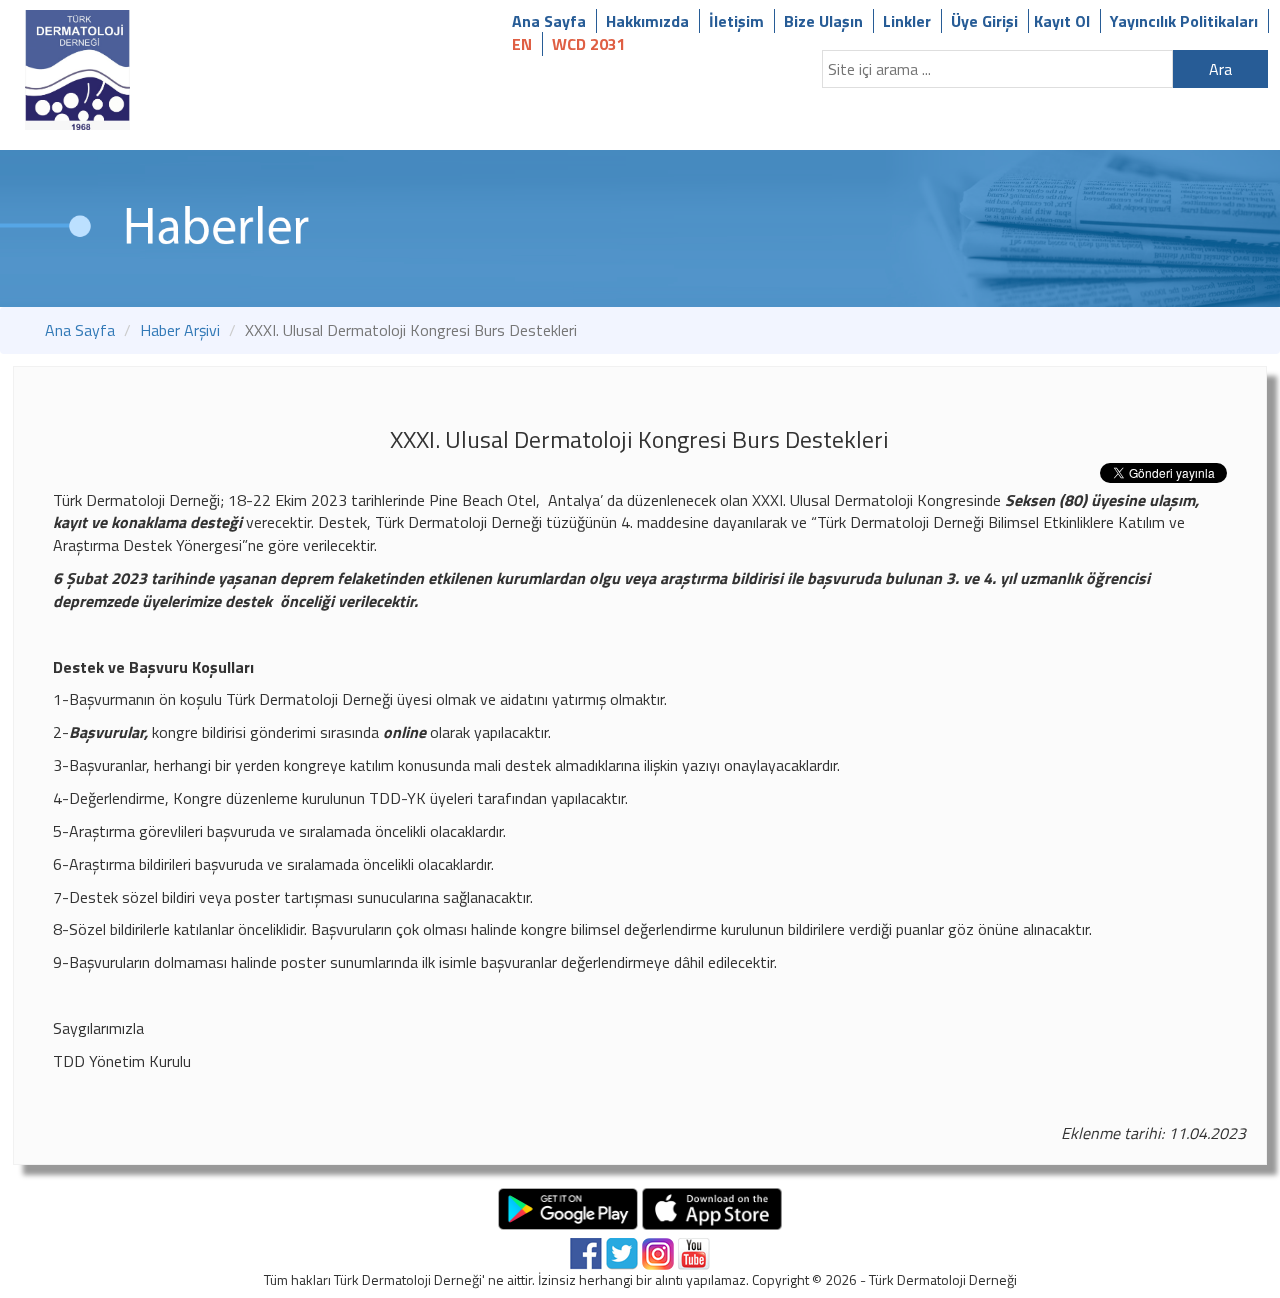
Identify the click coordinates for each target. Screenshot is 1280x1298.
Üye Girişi (984, 21)
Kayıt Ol (1062, 21)
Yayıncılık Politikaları (1184, 21)
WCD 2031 (589, 44)
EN (522, 44)
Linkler (907, 21)
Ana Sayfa (549, 21)
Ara (1220, 69)
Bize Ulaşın (823, 21)
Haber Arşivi (180, 330)
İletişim (736, 21)
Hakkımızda (647, 21)
